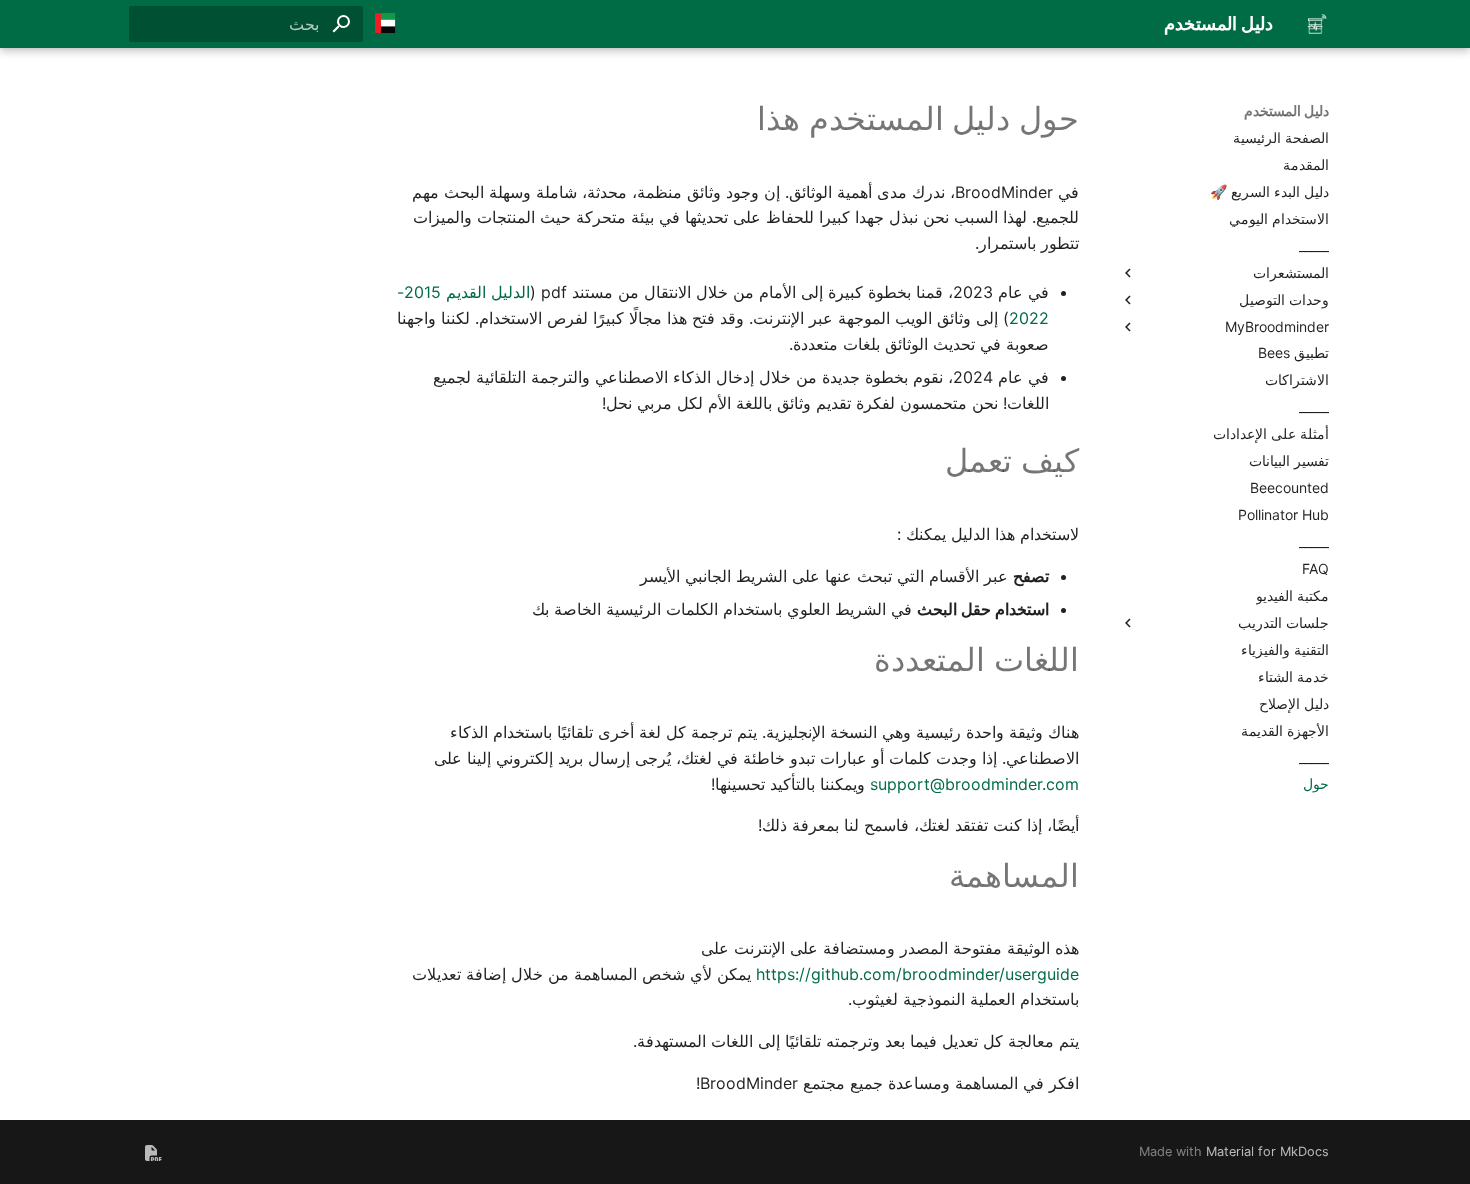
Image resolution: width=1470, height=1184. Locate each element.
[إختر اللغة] (385, 24)
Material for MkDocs (1267, 1151)
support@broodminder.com (974, 784)
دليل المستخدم (1286, 110)
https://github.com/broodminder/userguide (917, 974)
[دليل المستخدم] (1317, 24)
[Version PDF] (153, 1152)
